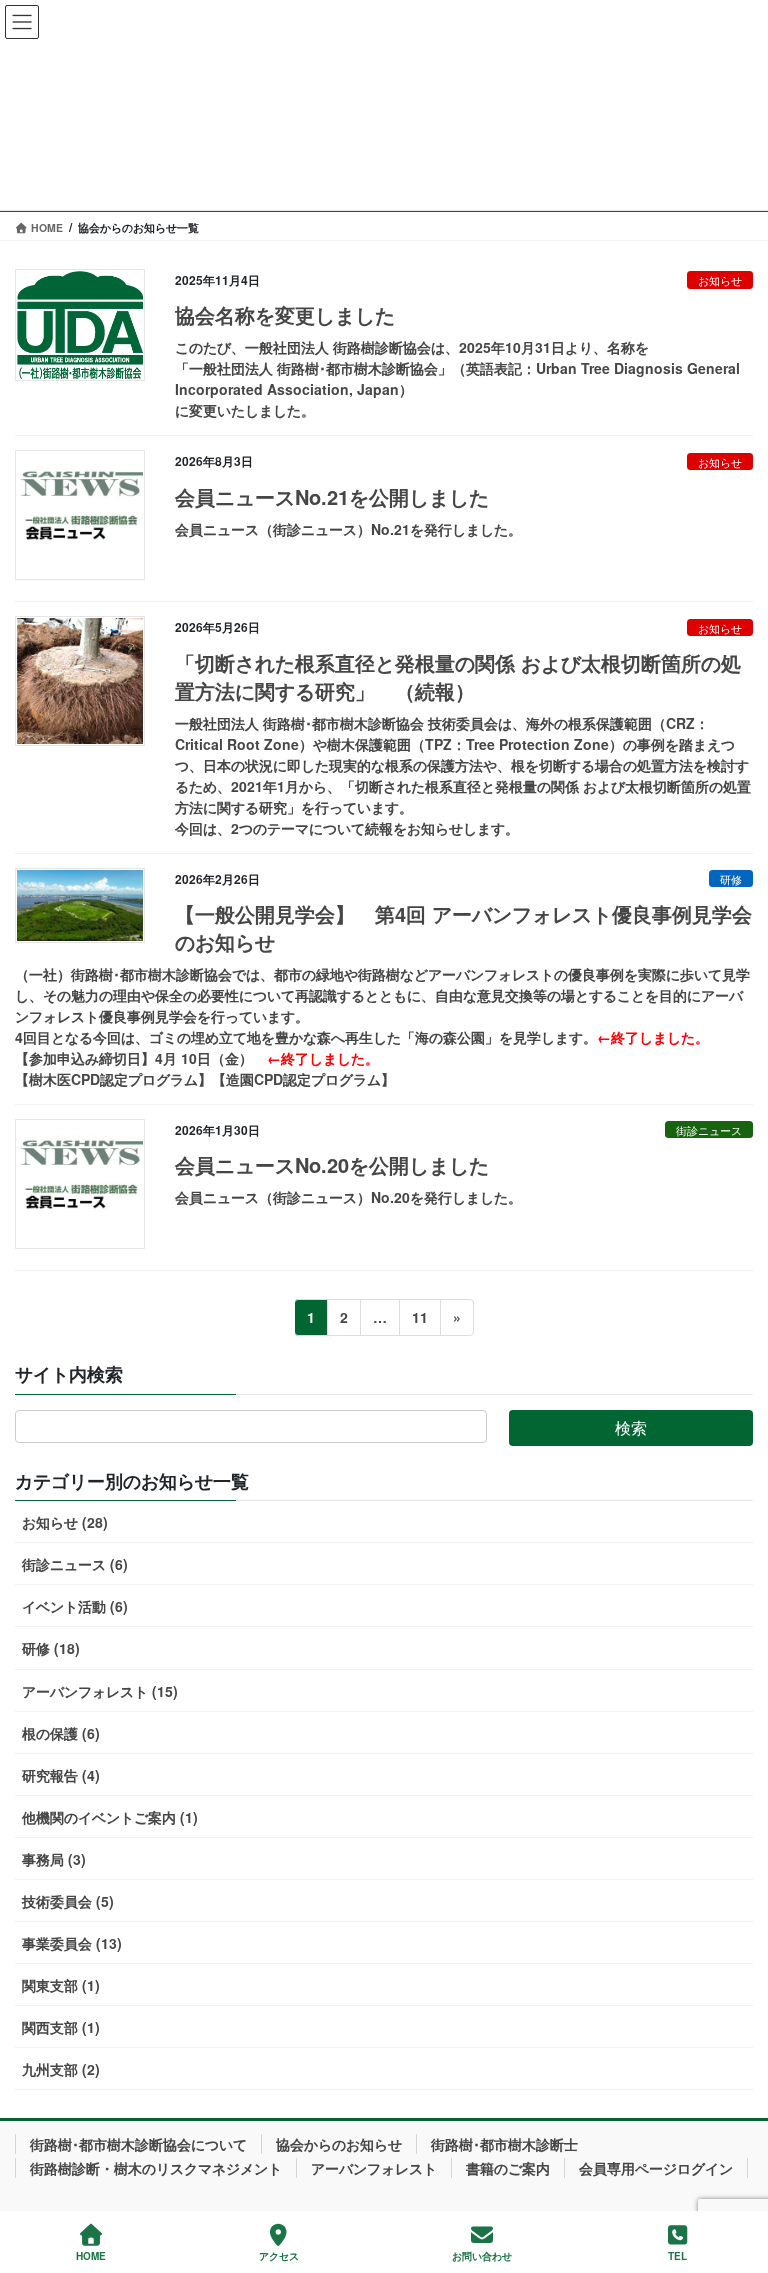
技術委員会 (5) (68, 1901)
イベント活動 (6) (75, 1606)
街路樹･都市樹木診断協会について (138, 2144)
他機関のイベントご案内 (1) (110, 1817)
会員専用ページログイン (656, 2168)
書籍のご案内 (508, 2168)
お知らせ (720, 280)
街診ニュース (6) (75, 1564)
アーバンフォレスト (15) (100, 1691)
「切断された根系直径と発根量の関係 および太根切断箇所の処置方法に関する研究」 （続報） (458, 676)
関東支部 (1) (61, 1985)
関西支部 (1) (61, 2027)
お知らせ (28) (65, 1522)
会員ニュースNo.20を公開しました (332, 1164)
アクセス (279, 2256)
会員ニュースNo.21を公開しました (332, 496)
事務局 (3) (54, 1859)
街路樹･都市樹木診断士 (504, 2144)
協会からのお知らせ (339, 2144)
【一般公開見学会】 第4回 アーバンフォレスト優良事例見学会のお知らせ (463, 927)
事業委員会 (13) (72, 1943)
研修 (731, 879)
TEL (677, 2256)
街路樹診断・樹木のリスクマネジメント (156, 2168)
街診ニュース (709, 1130)
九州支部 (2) (61, 2069)
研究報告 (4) (61, 1775)
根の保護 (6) (61, 1733)
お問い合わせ (482, 2256)
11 (419, 1321)
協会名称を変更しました (285, 314)
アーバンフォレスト (374, 2168)
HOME (91, 2256)
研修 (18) (51, 1648)
